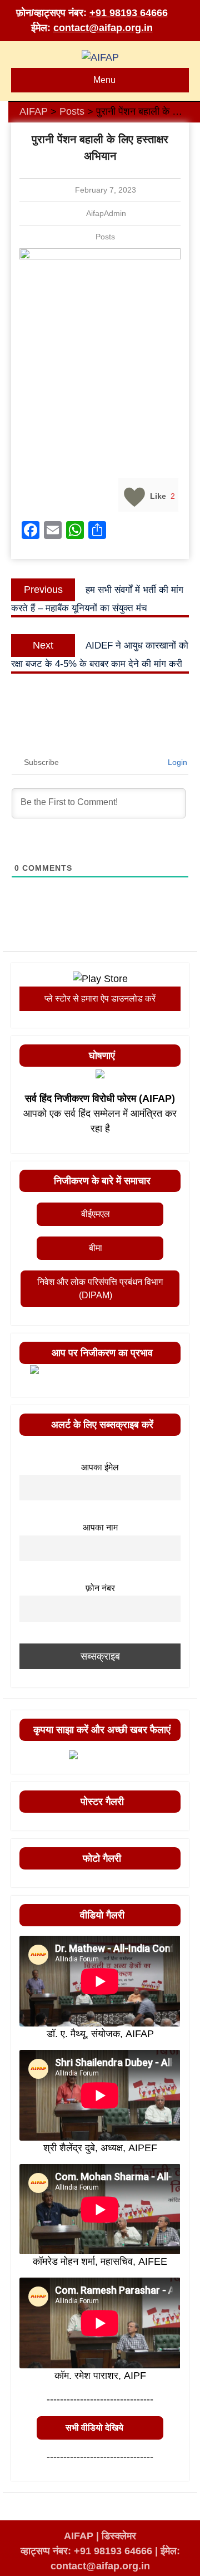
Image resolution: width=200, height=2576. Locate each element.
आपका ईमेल (100, 1467)
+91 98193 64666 (129, 13)
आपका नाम (100, 1527)
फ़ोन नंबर (100, 1588)
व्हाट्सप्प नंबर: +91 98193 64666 (86, 2551)
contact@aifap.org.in (103, 28)
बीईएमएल (96, 1214)
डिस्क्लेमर (119, 2536)
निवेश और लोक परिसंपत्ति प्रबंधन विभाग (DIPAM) (100, 1289)
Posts (105, 237)
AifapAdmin (106, 213)
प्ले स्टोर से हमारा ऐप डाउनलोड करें (100, 998)
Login (176, 762)
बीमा (96, 1248)
